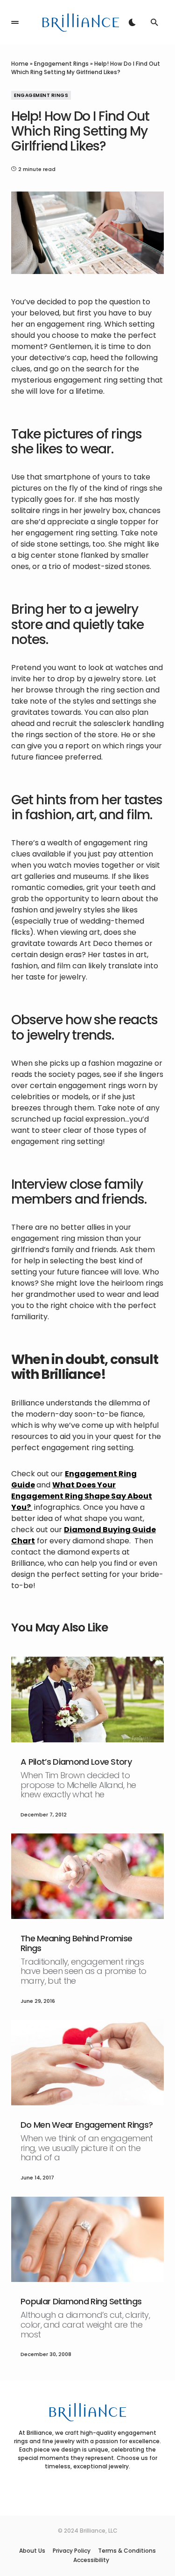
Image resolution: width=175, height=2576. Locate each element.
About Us (32, 2551)
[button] (15, 22)
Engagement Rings (61, 64)
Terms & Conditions (127, 2551)
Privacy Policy (72, 2551)
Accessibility (91, 2560)
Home (20, 64)
